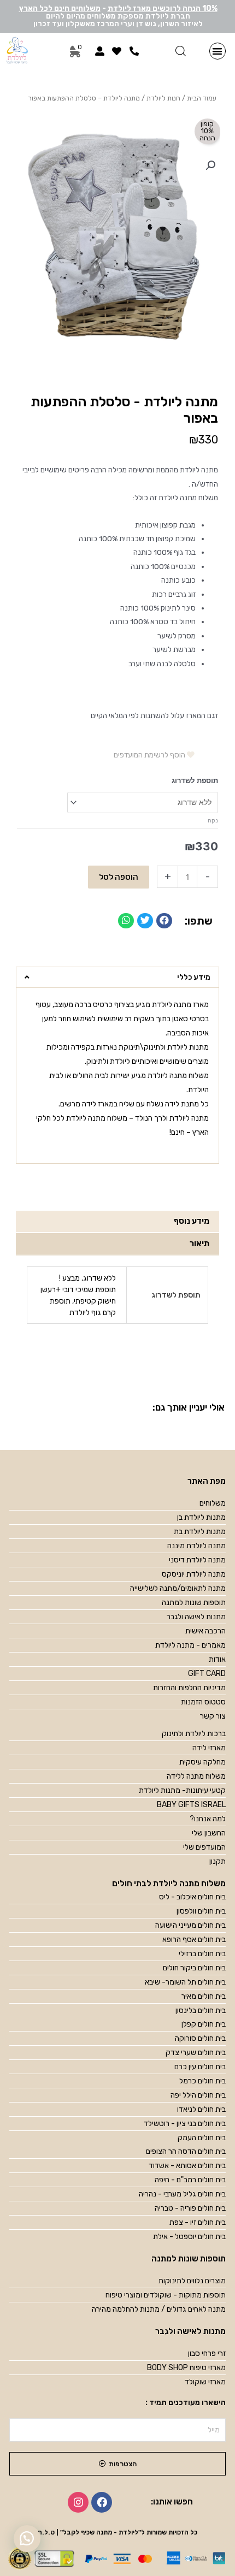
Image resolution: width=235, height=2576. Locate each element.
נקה (213, 821)
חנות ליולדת (163, 98)
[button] (218, 51)
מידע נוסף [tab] (192, 1221)
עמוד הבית (202, 98)
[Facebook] (102, 2502)
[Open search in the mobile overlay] (181, 51)
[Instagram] (78, 2502)
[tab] (117, 978)
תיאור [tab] (199, 1243)
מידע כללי (194, 977)
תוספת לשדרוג (195, 781)
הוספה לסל (119, 877)
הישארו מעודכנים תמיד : (186, 2403)
